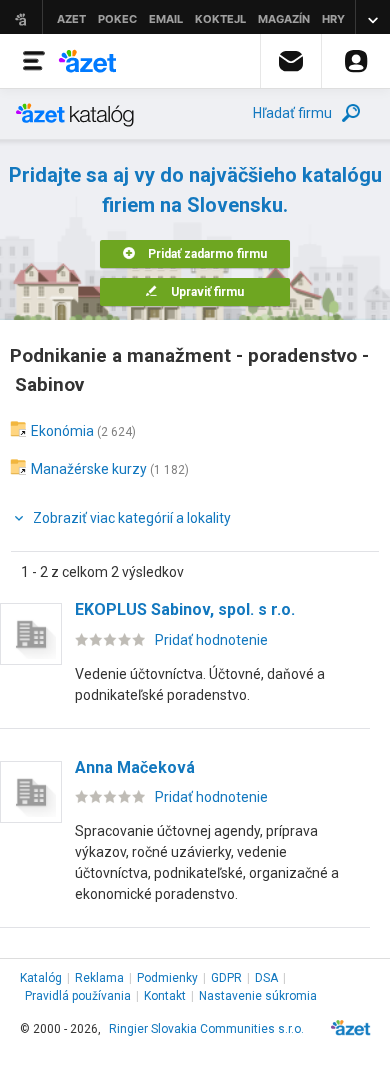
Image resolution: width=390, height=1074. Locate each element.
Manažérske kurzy (89, 469)
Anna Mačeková (135, 767)
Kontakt (165, 996)
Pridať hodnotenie (211, 640)
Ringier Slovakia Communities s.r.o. (206, 1029)
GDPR (226, 978)
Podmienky (167, 978)
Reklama (99, 978)
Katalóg (41, 978)
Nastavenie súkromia (258, 996)
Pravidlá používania (78, 996)
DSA (266, 978)
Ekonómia (62, 431)
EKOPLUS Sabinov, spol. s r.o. (185, 609)
